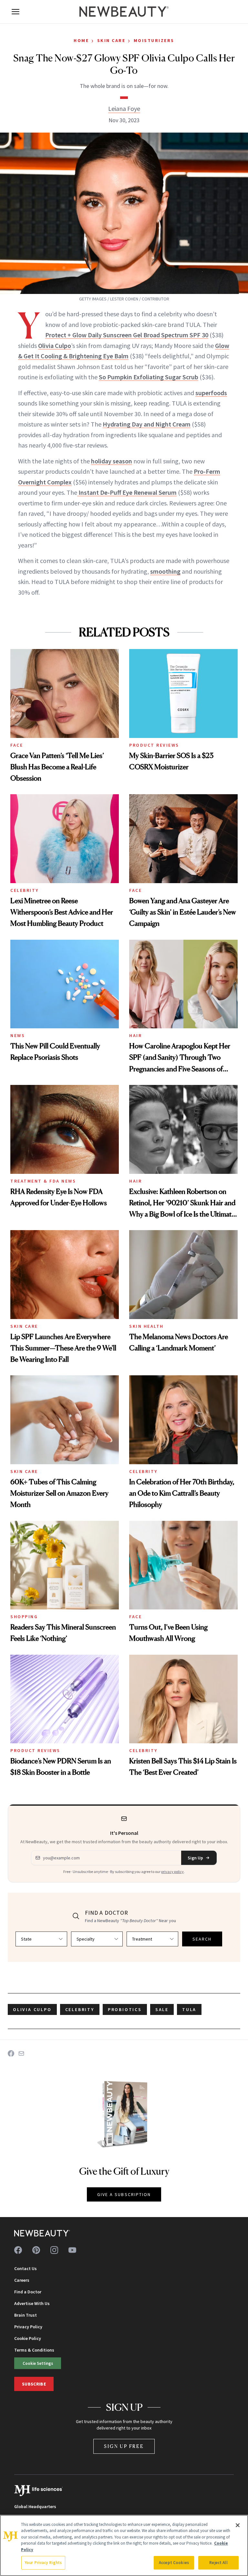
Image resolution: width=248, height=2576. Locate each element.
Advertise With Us (32, 2303)
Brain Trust (26, 2315)
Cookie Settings (38, 2363)
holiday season (112, 461)
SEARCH (202, 1939)
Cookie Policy (28, 2338)
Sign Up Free (124, 2446)
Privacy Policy (28, 2327)
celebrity (80, 2009)
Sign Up (195, 1858)
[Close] (238, 2525)
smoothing (165, 571)
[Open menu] (15, 12)
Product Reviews (154, 745)
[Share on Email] (21, 2053)
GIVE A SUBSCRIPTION (124, 2194)
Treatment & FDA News (43, 1181)
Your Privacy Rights (43, 2563)
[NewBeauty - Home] (124, 12)
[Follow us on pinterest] (36, 2250)
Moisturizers (154, 40)
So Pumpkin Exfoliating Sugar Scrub (149, 377)
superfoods (211, 393)
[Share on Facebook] (11, 2053)
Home (81, 40)
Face (17, 745)
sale (162, 2009)
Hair (135, 1035)
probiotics (125, 2009)
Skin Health (146, 1326)
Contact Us (26, 2268)
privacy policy (172, 1872)
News (18, 1035)
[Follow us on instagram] (54, 2250)
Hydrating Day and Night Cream (147, 424)
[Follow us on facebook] (18, 2250)
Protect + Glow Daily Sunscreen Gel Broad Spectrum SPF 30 (127, 335)
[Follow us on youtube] (72, 2250)
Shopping (24, 1617)
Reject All (218, 2563)
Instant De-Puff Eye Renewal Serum (127, 492)
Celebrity (25, 890)
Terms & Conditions (34, 2350)
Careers (22, 2280)
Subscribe (34, 2384)
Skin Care (111, 40)
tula (189, 2009)
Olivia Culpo (55, 346)
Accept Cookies (174, 2563)
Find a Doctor (28, 2292)
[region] (124, 2545)
